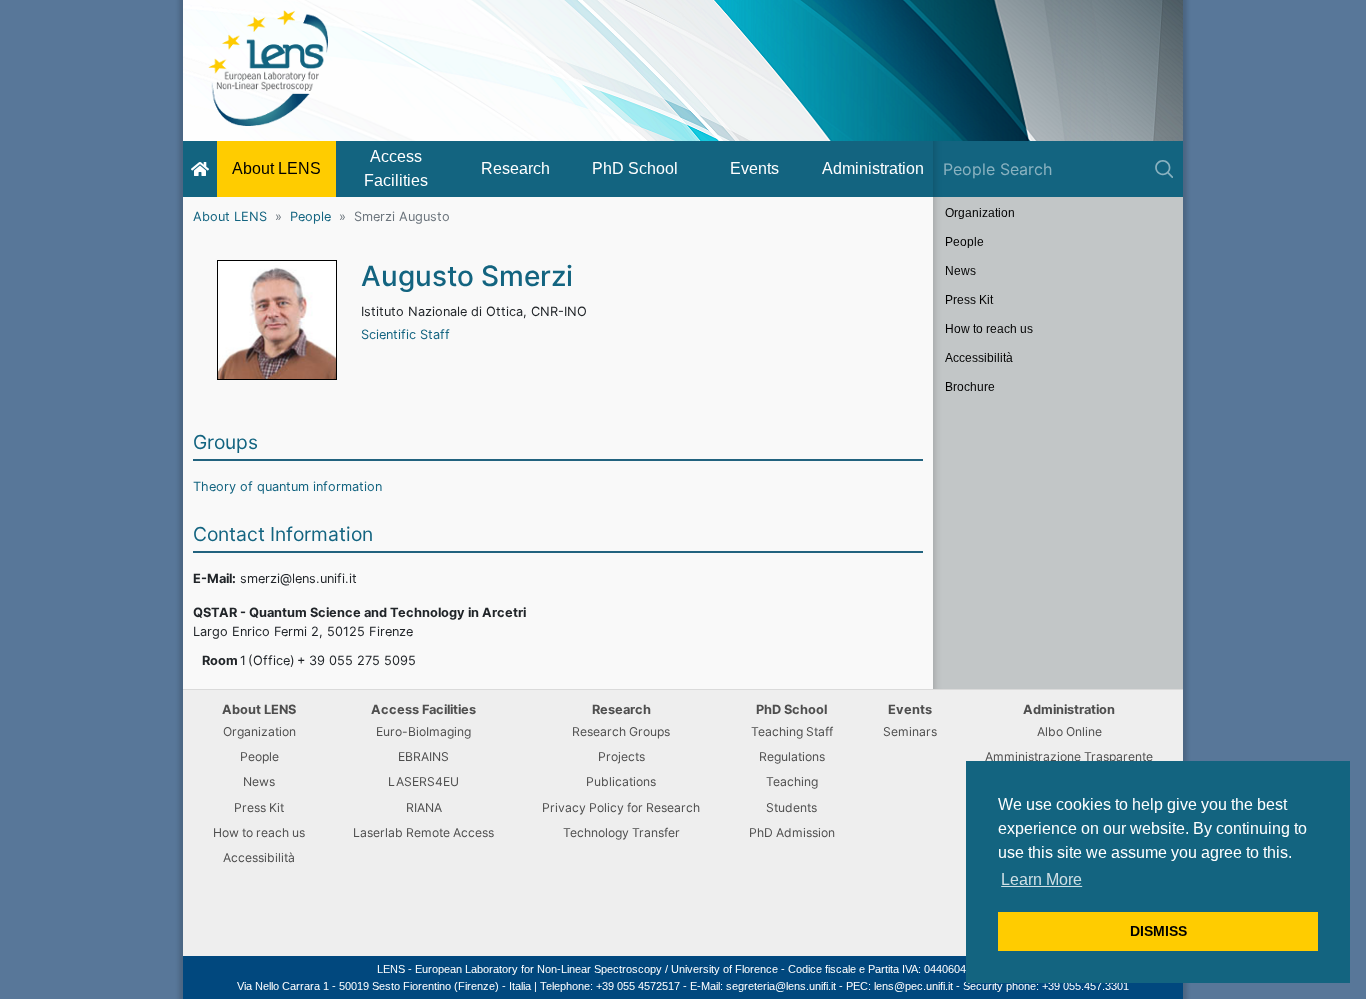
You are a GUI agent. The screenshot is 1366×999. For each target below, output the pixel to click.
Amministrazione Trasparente (1069, 756)
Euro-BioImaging (423, 731)
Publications (621, 781)
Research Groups (621, 731)
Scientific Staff (405, 334)
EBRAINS (423, 756)
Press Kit (969, 300)
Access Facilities (396, 168)
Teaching (792, 781)
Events (754, 168)
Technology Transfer (621, 832)
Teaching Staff (792, 731)
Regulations (792, 756)
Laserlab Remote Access (423, 832)
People (310, 216)
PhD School (635, 168)
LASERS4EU (423, 781)
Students (791, 807)
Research (515, 168)
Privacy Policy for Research (621, 807)
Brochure (970, 387)
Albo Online (1069, 731)
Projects (621, 756)
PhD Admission (792, 832)
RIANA (424, 807)
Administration (873, 168)
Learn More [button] (1041, 879)
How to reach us (989, 329)
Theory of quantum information (287, 486)
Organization (980, 213)
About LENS (276, 168)
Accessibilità (979, 358)
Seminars (910, 731)
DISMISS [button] (1158, 931)
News (960, 271)
